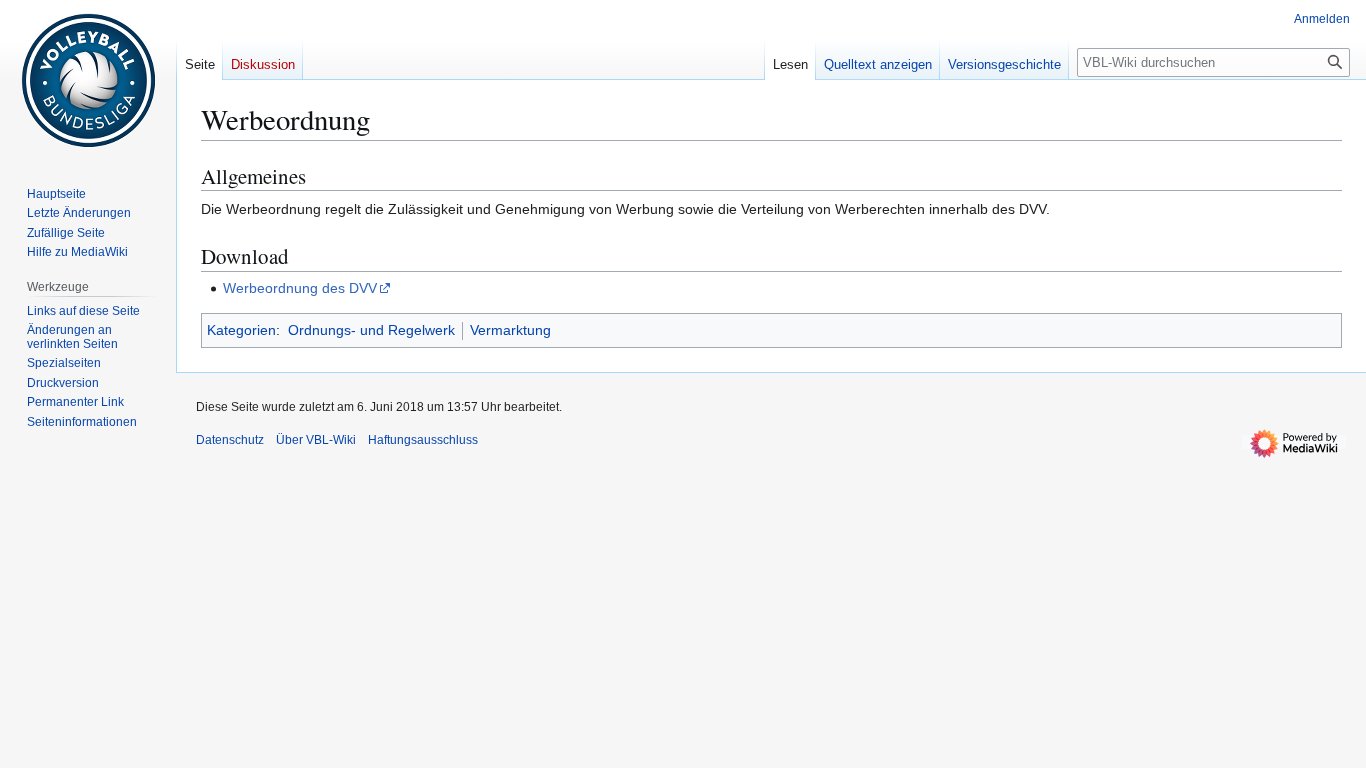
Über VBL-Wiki (316, 440)
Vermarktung (510, 330)
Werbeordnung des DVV (300, 288)
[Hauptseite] (88, 80)
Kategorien (241, 330)
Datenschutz (230, 440)
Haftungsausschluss (423, 440)
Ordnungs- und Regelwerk (371, 330)
